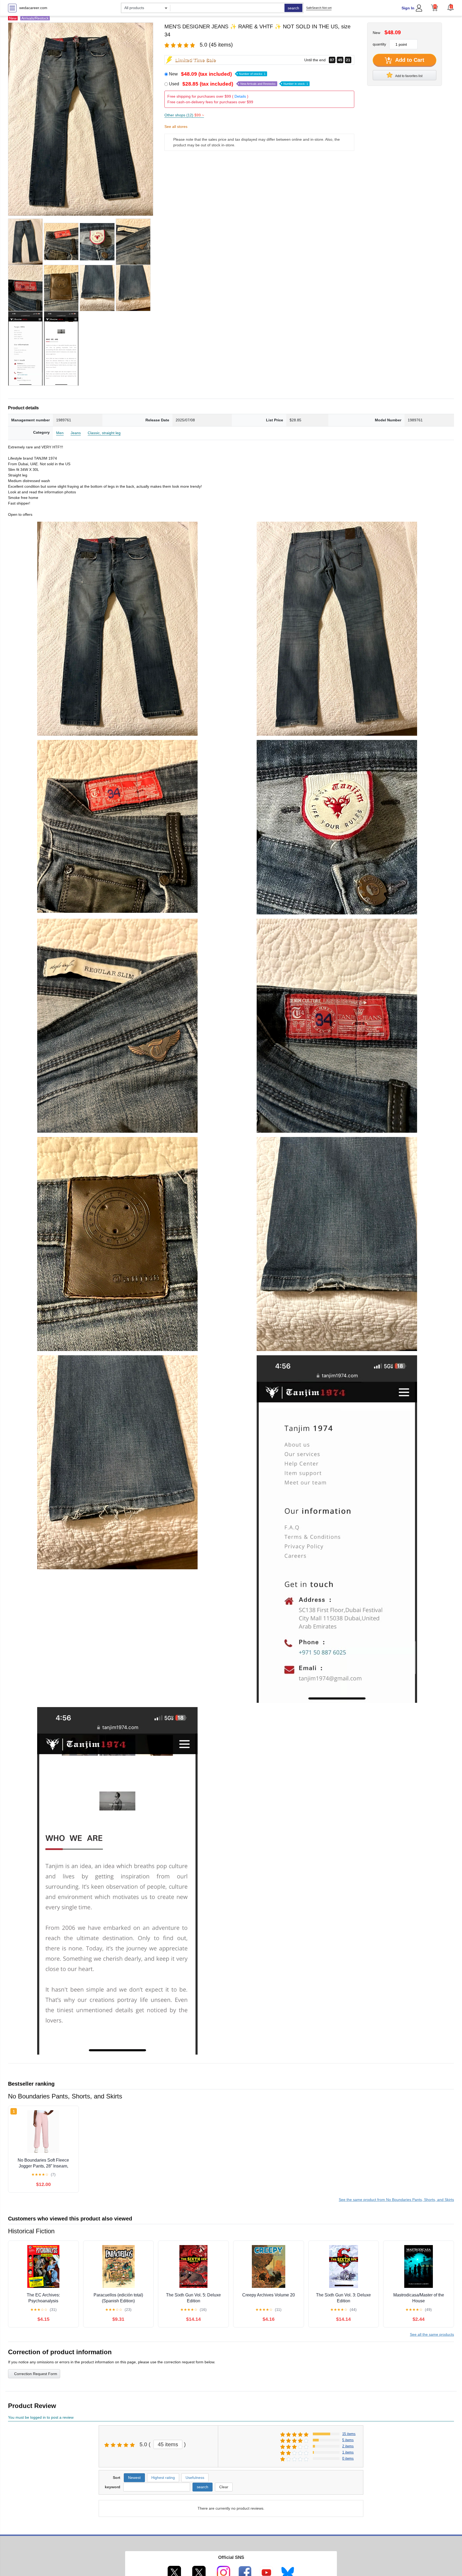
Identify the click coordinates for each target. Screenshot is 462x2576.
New (217, 74)
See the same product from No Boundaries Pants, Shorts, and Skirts (396, 2200)
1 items (348, 2452)
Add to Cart (409, 60)
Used (238, 84)
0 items (348, 2458)
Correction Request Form (36, 2374)
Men (60, 433)
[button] (451, 7)
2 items (348, 2446)
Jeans (76, 433)
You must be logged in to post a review (41, 2417)
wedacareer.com (33, 8)
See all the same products (432, 2334)
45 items (168, 2444)
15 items (349, 2434)
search (293, 8)
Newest (134, 2478)
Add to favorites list (409, 76)
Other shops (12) (184, 115)
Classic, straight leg (104, 433)
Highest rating (163, 2478)
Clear (224, 2487)
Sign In (408, 8)
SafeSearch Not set (319, 8)
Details (240, 96)
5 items (348, 2440)
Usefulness (195, 2478)
